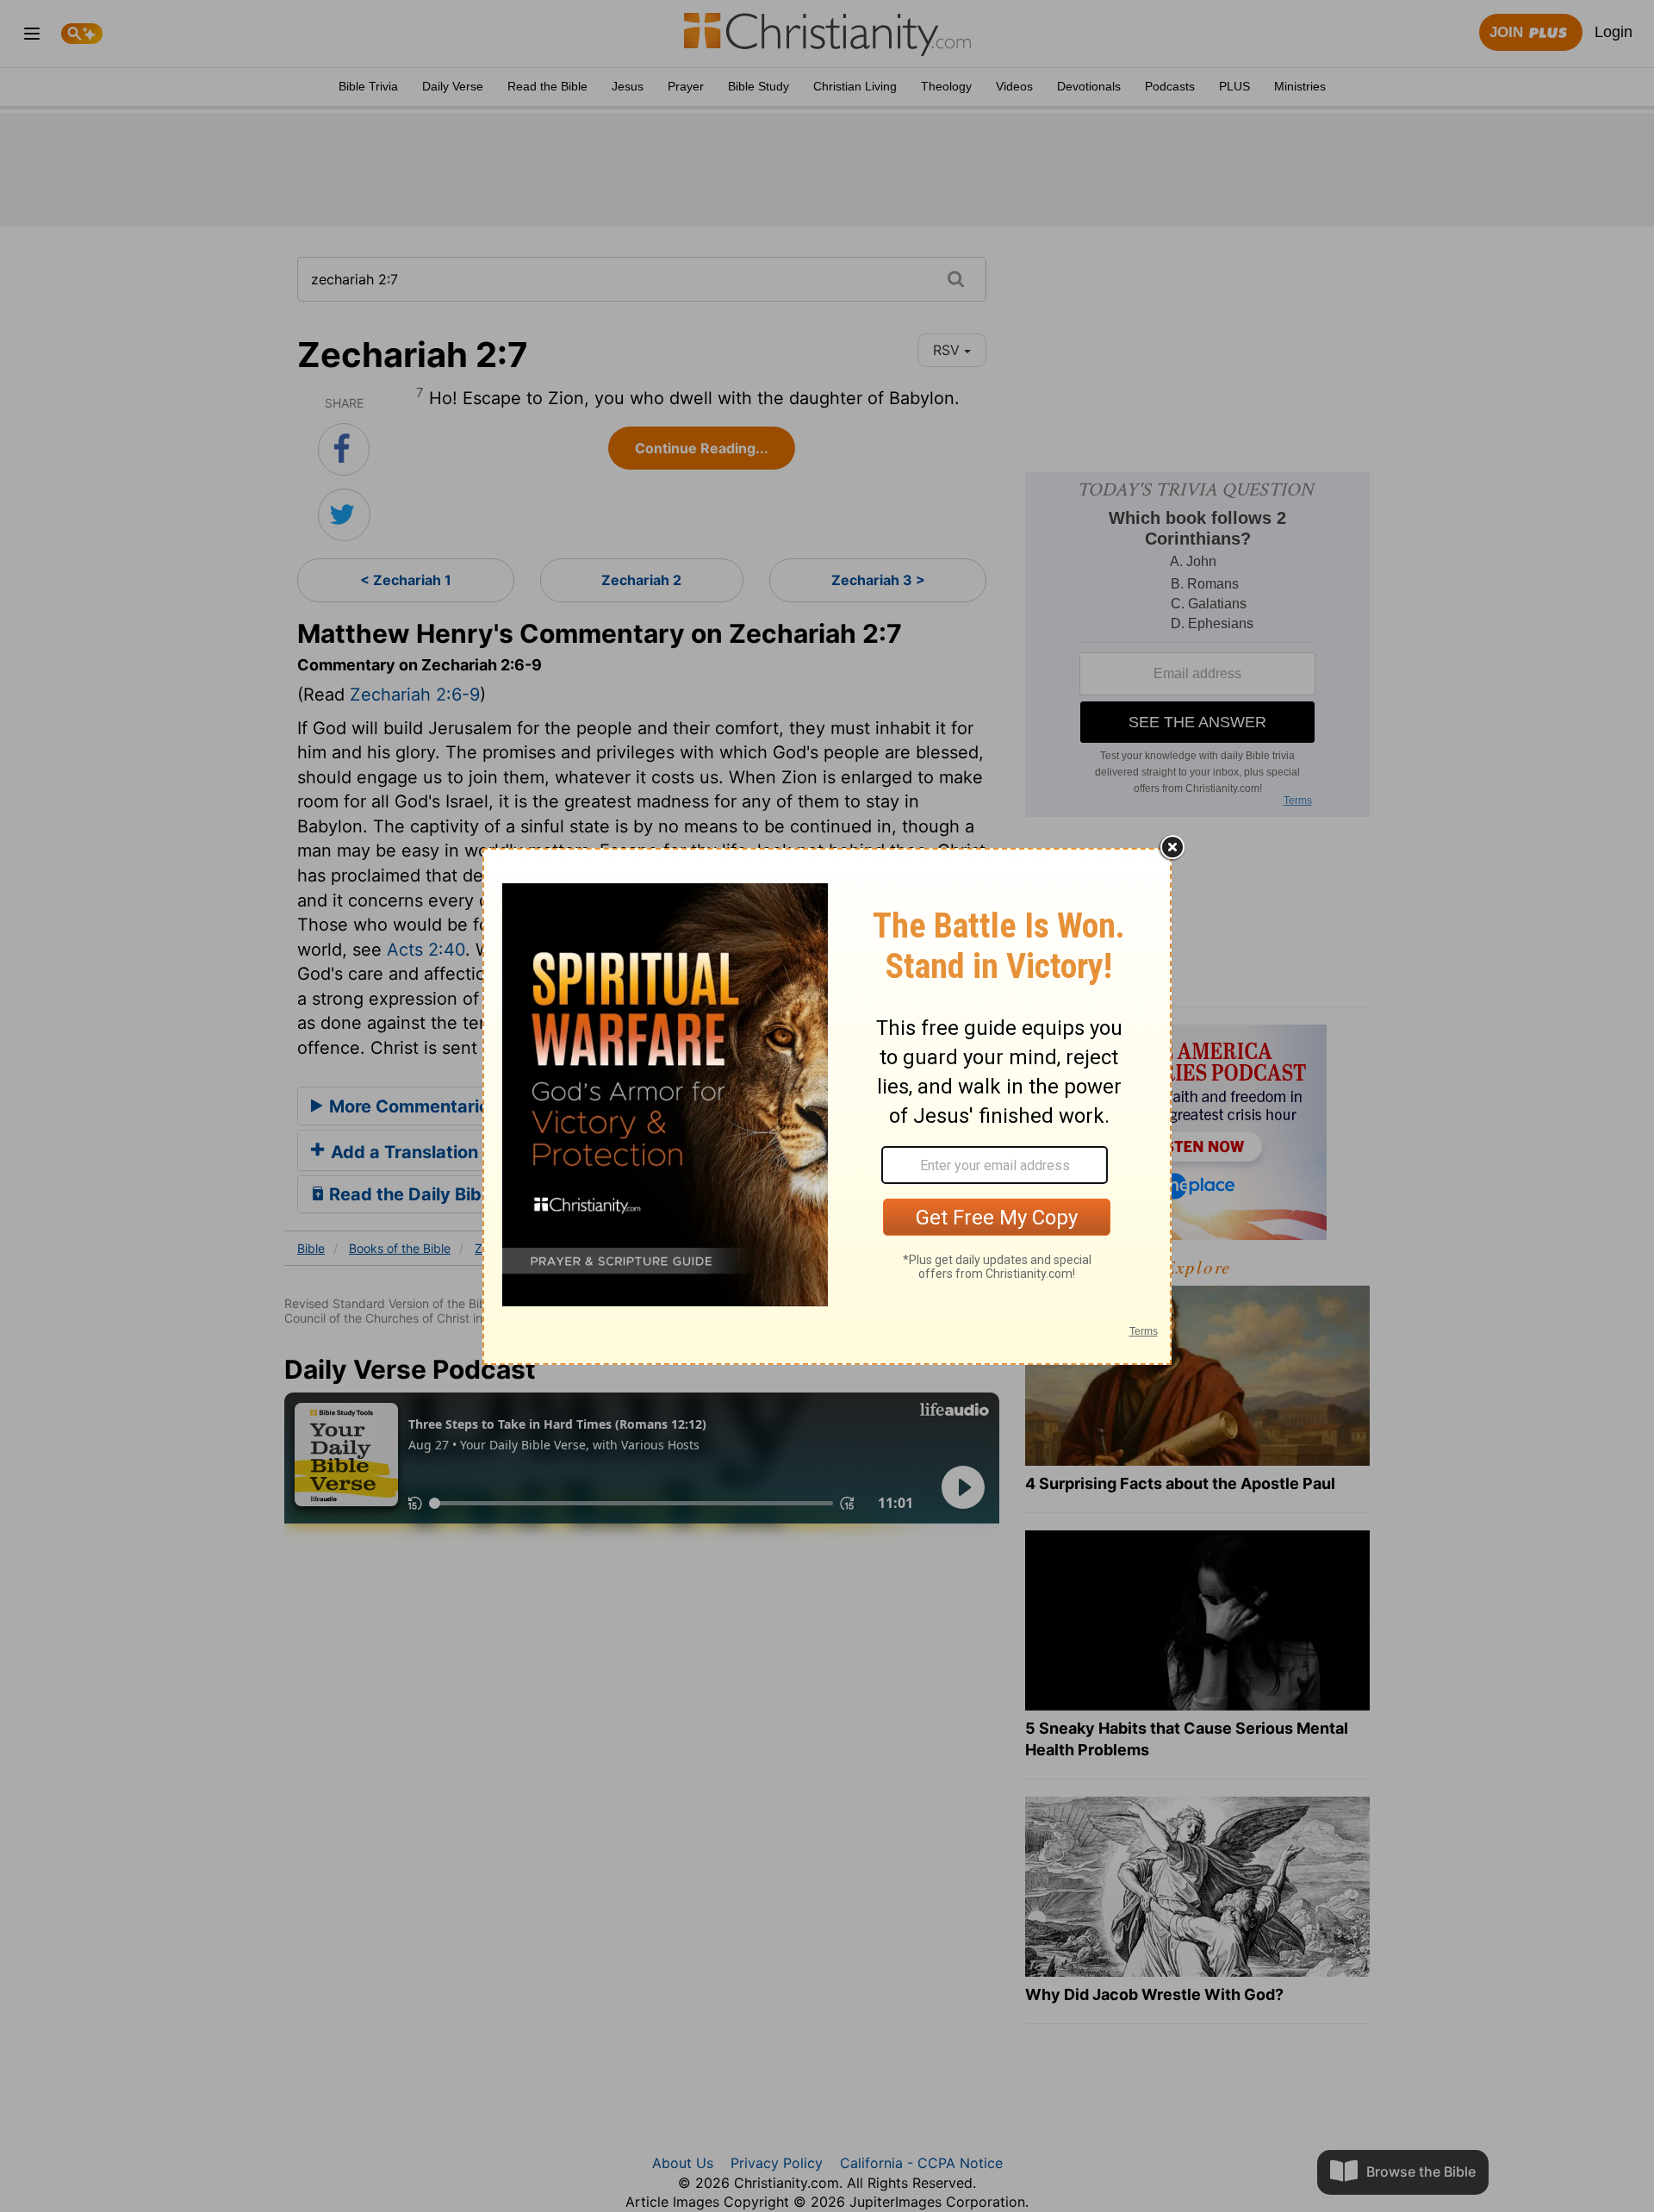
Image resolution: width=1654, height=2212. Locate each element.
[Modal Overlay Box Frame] (827, 1106)
